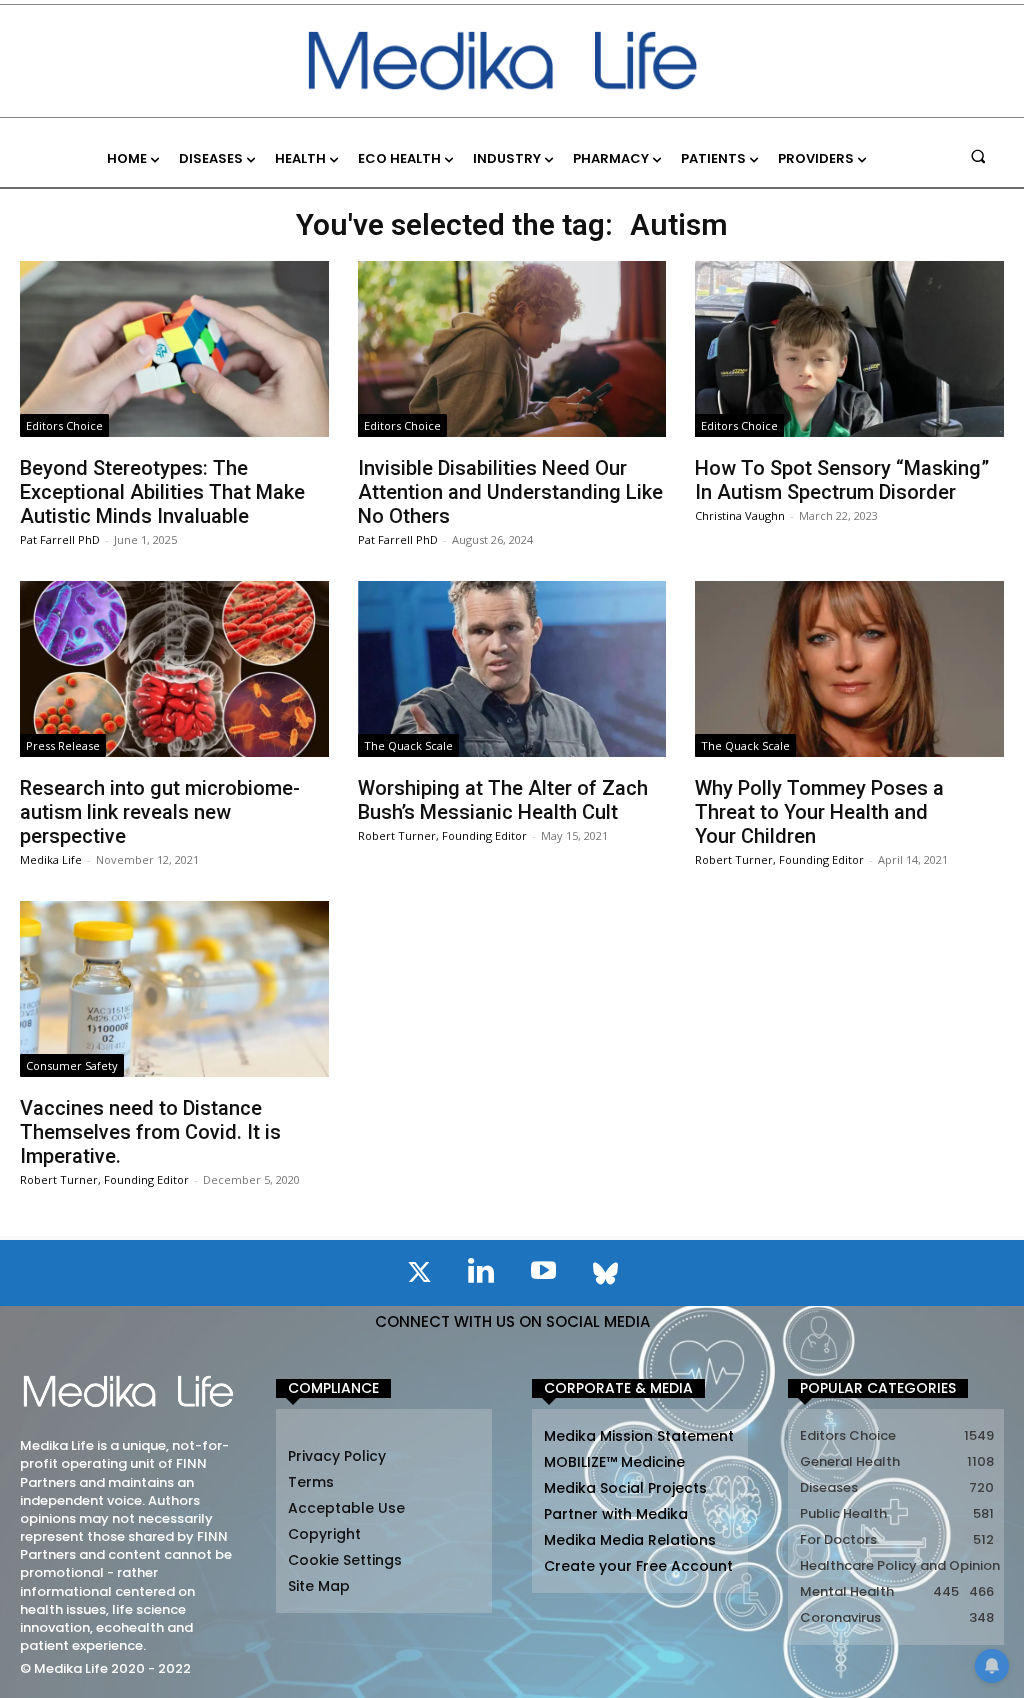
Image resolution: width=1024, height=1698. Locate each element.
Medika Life (51, 859)
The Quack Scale (408, 745)
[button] (978, 155)
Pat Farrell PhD (60, 539)
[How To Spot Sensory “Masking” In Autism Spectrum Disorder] (849, 349)
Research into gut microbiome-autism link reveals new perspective (160, 812)
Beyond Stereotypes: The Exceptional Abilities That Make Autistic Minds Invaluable (162, 492)
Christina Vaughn (740, 515)
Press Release (63, 745)
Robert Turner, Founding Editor (442, 835)
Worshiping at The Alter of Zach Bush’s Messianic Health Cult (503, 800)
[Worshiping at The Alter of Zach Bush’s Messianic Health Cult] (512, 669)
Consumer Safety (72, 1065)
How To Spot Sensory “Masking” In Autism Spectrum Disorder (842, 480)
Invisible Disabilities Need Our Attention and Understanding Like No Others (510, 492)
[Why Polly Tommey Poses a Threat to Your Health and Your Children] (849, 669)
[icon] (419, 1276)
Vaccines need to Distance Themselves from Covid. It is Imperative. (150, 1132)
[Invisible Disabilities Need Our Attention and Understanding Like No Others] (512, 349)
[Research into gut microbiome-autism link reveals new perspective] (174, 669)
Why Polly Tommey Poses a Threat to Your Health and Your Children (819, 812)
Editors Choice (64, 425)
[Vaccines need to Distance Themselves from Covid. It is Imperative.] (174, 989)
